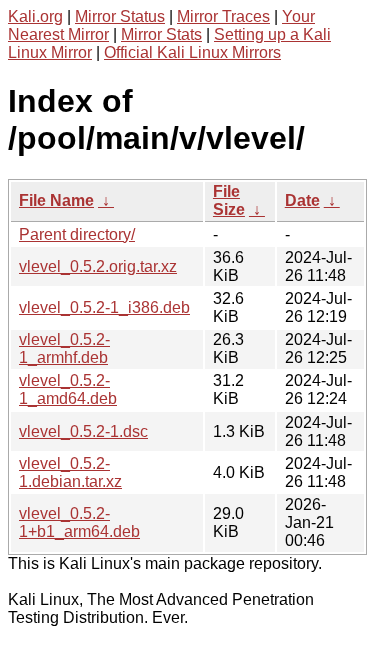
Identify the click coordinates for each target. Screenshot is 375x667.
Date (302, 200)
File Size (229, 200)
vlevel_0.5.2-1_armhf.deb (64, 348)
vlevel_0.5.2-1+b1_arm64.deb (79, 522)
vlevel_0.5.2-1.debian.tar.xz (70, 472)
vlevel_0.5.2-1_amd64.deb (68, 389)
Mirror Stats (161, 34)
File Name (56, 200)
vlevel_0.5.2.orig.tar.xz (98, 266)
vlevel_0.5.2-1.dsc (83, 431)
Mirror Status (120, 16)
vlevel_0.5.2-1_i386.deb (104, 307)
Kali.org (35, 16)
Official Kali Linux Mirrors (192, 52)
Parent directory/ (77, 234)
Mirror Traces (223, 16)
